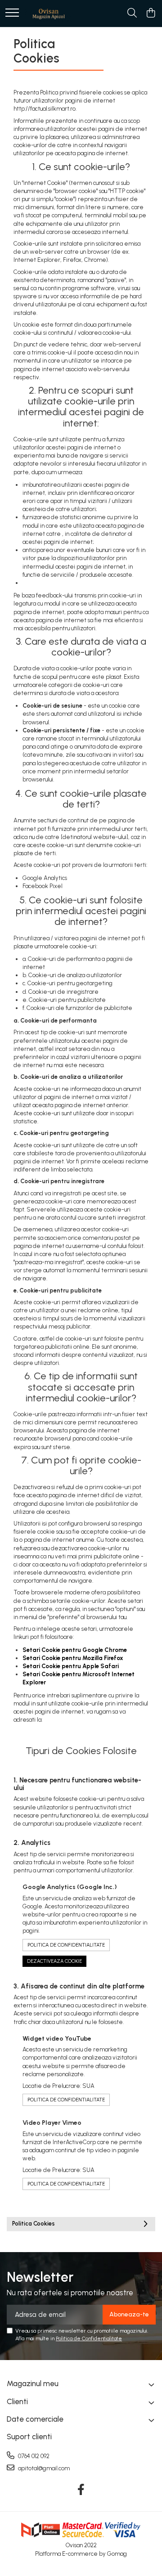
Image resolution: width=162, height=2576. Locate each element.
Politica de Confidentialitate (66, 1945)
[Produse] (12, 13)
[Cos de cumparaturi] (151, 13)
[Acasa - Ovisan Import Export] (49, 13)
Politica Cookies (34, 2224)
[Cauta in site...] (132, 13)
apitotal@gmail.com (43, 2468)
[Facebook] (81, 2490)
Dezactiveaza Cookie (54, 1961)
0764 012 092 (33, 2456)
